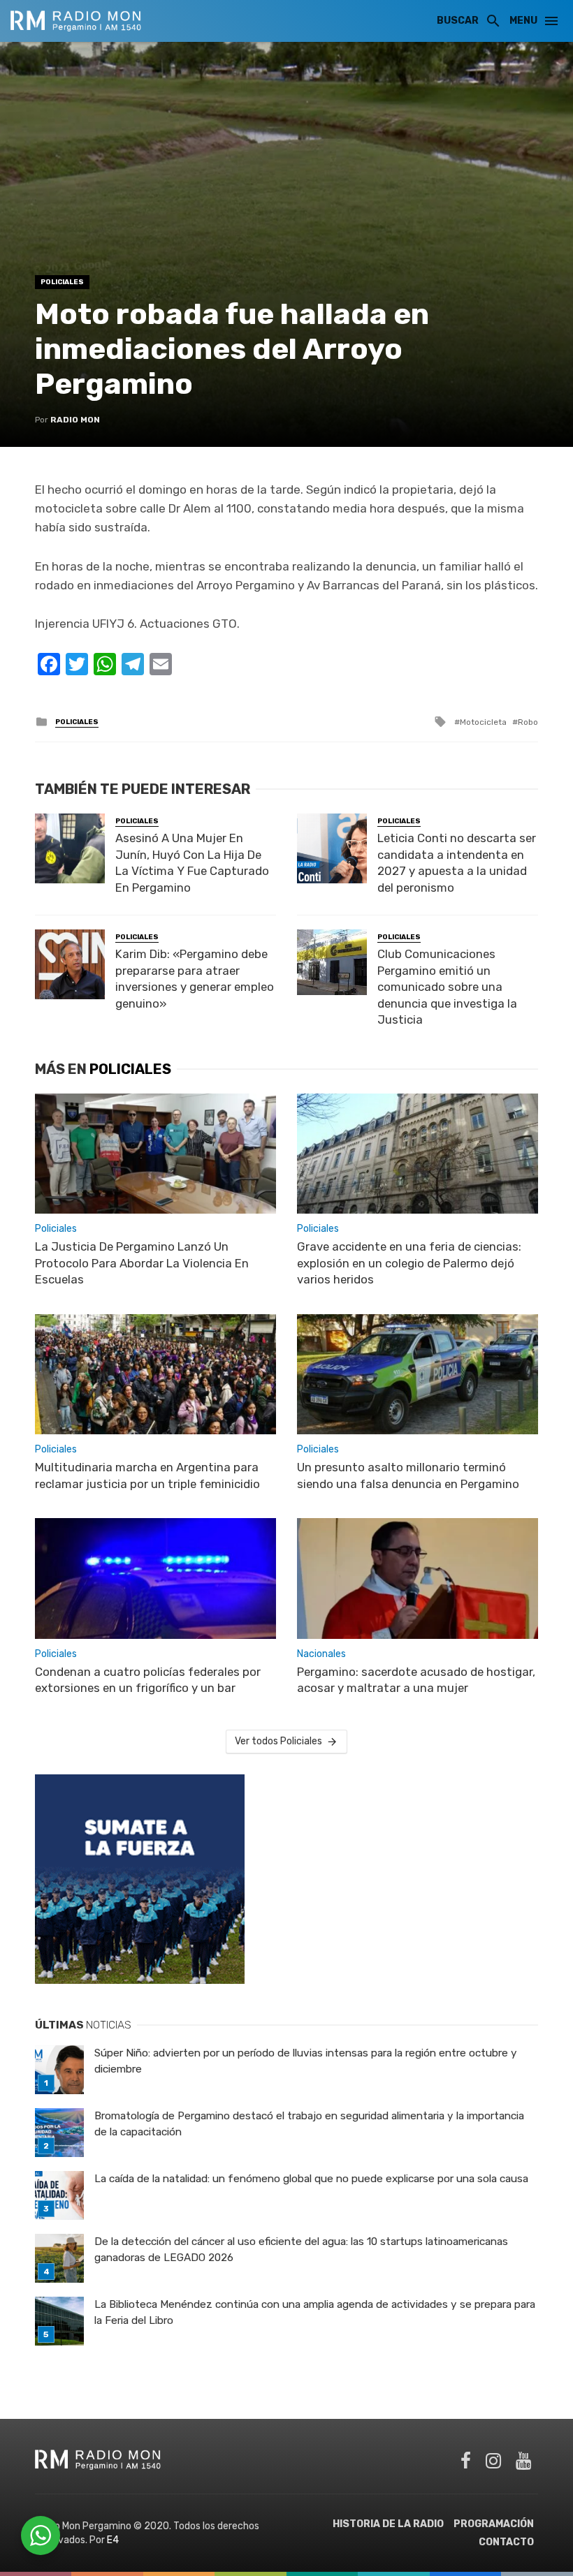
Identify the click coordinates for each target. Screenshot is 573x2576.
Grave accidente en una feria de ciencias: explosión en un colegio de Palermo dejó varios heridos (409, 1263)
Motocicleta (483, 722)
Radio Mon (75, 420)
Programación (494, 2524)
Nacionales (321, 1654)
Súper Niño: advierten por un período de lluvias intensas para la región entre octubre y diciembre (306, 2061)
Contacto (506, 2542)
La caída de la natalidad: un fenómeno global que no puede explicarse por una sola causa (311, 2179)
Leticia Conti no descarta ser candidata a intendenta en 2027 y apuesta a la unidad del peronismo (457, 863)
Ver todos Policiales (278, 1741)
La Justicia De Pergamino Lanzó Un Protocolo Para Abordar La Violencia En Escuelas (142, 1263)
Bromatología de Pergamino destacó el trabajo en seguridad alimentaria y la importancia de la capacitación (309, 2124)
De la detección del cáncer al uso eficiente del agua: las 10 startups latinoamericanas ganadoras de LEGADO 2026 (301, 2250)
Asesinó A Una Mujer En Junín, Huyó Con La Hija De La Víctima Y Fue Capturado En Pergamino (192, 863)
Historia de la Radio (388, 2524)
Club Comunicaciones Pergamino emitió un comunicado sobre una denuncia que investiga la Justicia (447, 987)
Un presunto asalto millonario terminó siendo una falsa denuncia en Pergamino (408, 1475)
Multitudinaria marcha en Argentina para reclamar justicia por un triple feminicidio (147, 1475)
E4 (113, 2540)
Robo (528, 722)
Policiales (62, 282)
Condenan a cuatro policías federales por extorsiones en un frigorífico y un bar (148, 1680)
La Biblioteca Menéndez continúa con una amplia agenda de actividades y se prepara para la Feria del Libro (315, 2312)
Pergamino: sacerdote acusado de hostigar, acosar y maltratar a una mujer (416, 1680)
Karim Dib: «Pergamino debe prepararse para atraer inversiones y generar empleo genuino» (195, 979)
